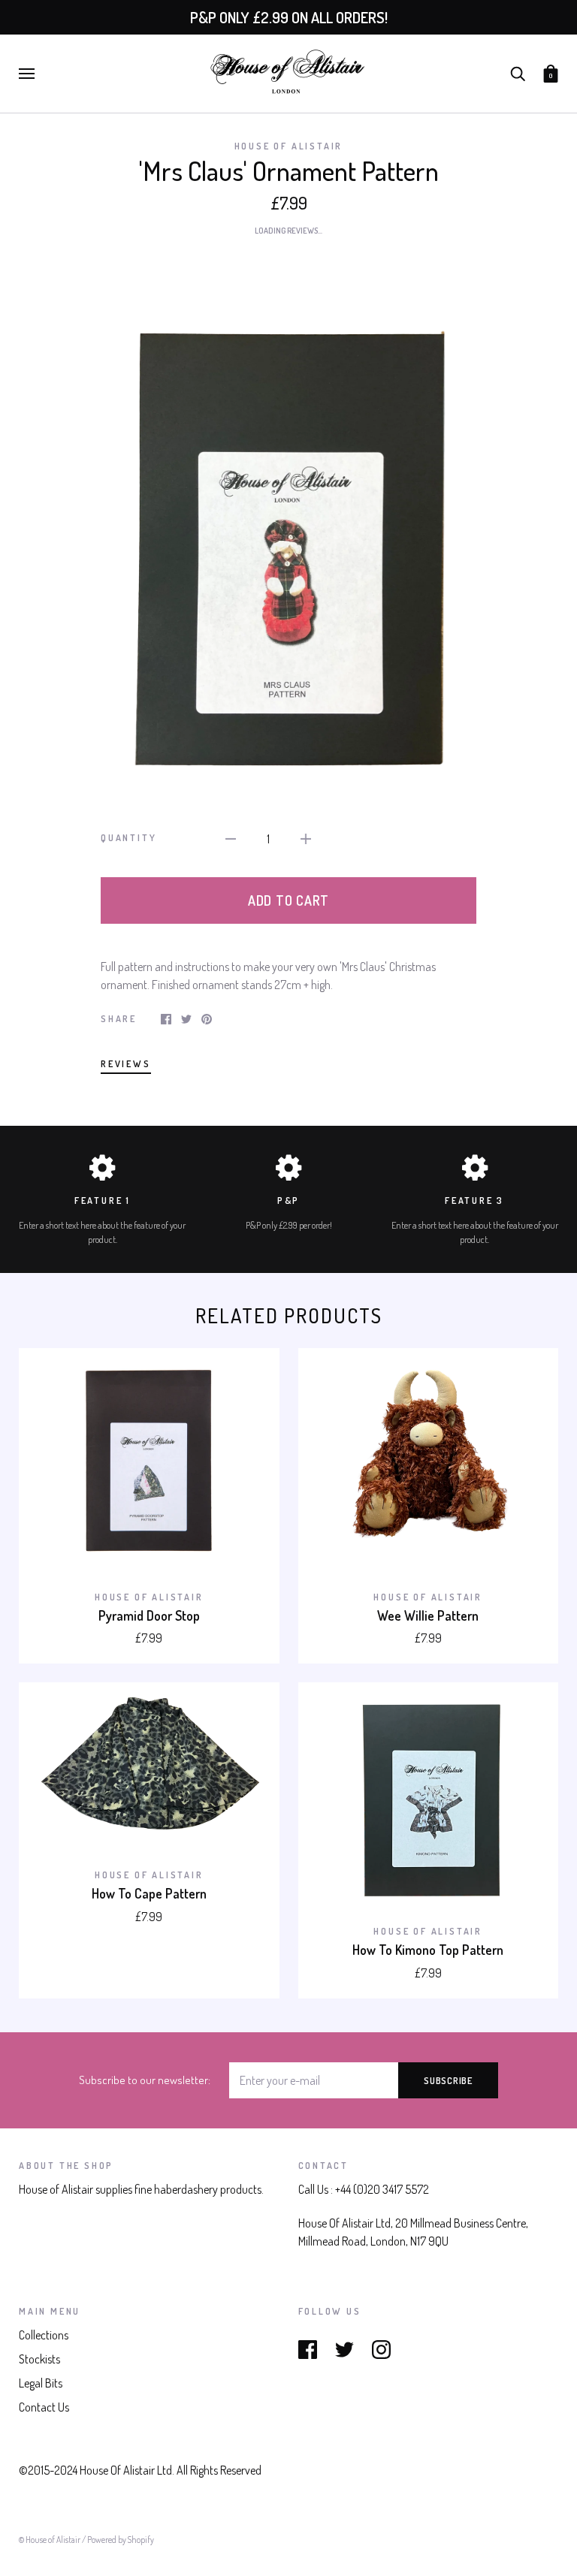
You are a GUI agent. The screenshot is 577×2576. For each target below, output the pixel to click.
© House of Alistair (50, 2540)
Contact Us (44, 2407)
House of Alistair (289, 146)
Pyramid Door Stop (149, 1615)
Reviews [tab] (126, 1063)
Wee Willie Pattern (428, 1615)
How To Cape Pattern (149, 1893)
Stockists (39, 2359)
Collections (44, 2335)
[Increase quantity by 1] (306, 837)
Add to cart (288, 900)
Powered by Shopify (121, 2540)
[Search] (518, 72)
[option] (288, 521)
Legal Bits (41, 2383)
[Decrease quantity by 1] (231, 837)
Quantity (128, 837)
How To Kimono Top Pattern (428, 1950)
